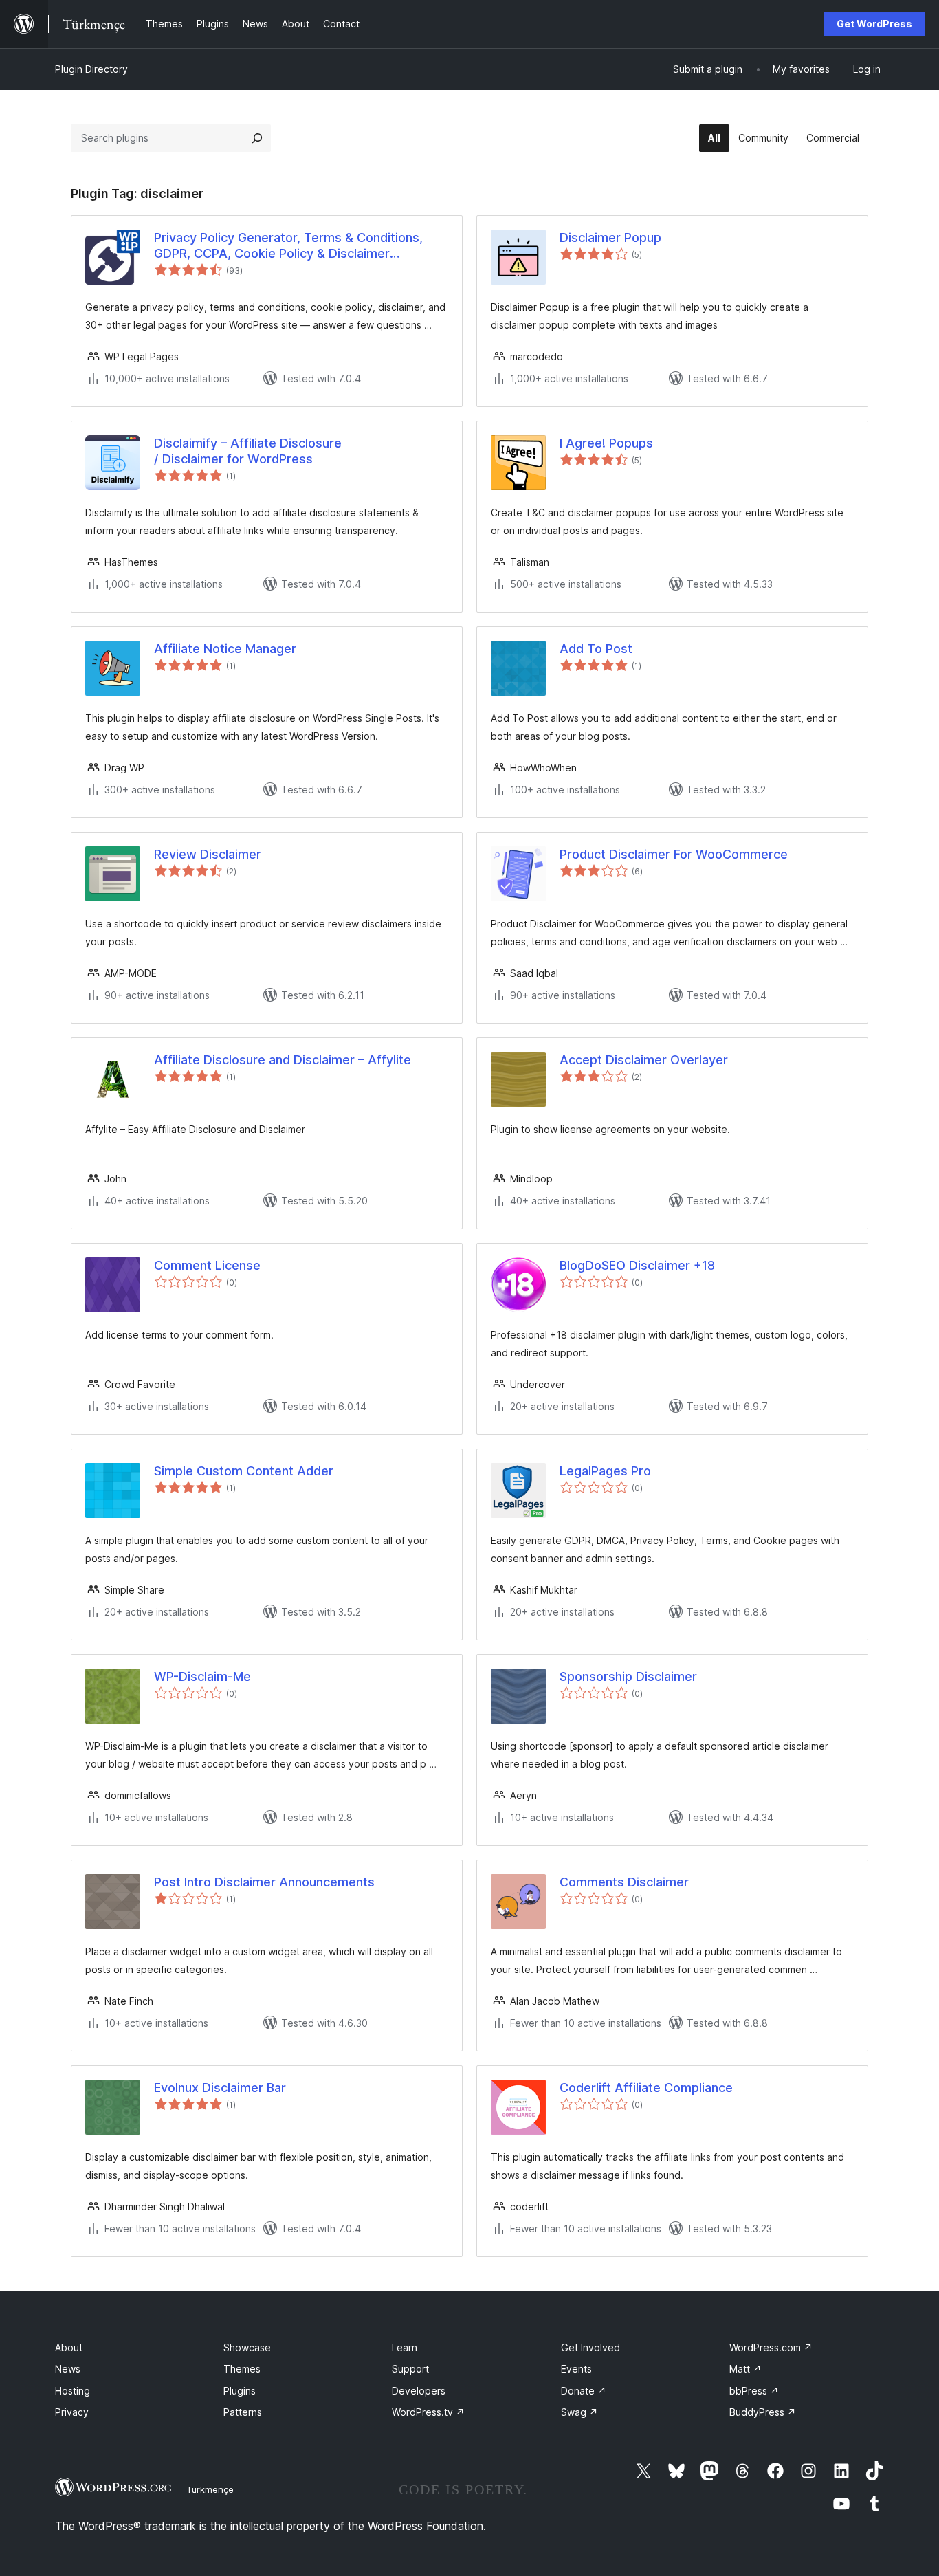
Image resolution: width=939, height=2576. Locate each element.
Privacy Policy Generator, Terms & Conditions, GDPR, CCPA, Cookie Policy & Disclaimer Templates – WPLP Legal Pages (288, 246)
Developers (419, 2391)
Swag (579, 2412)
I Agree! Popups (606, 443)
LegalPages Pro (605, 1471)
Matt (745, 2369)
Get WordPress (874, 24)
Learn (405, 2347)
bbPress (754, 2391)
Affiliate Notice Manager (225, 649)
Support (410, 2369)
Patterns (243, 2412)
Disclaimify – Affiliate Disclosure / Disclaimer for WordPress (248, 451)
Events (576, 2369)
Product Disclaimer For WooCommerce (674, 854)
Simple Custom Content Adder (244, 1471)
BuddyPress (763, 2412)
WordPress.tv (428, 2412)
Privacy (72, 2412)
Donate (584, 2391)
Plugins (240, 2391)
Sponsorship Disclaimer (628, 1676)
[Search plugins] (257, 138)
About (69, 2347)
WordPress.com (771, 2347)
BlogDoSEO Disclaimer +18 (637, 1265)
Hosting (73, 2391)
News (68, 2369)
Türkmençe (210, 2489)
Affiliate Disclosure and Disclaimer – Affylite (283, 1060)
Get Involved (590, 2347)
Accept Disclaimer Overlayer (644, 1060)
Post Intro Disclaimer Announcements (264, 1882)
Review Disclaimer (208, 854)
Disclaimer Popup (610, 238)
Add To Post (596, 649)
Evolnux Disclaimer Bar (220, 2088)
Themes (242, 2369)
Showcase (247, 2347)
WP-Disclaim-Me (202, 1676)
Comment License (207, 1265)
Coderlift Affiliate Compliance (646, 2088)
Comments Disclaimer (624, 1882)
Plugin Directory (91, 69)
